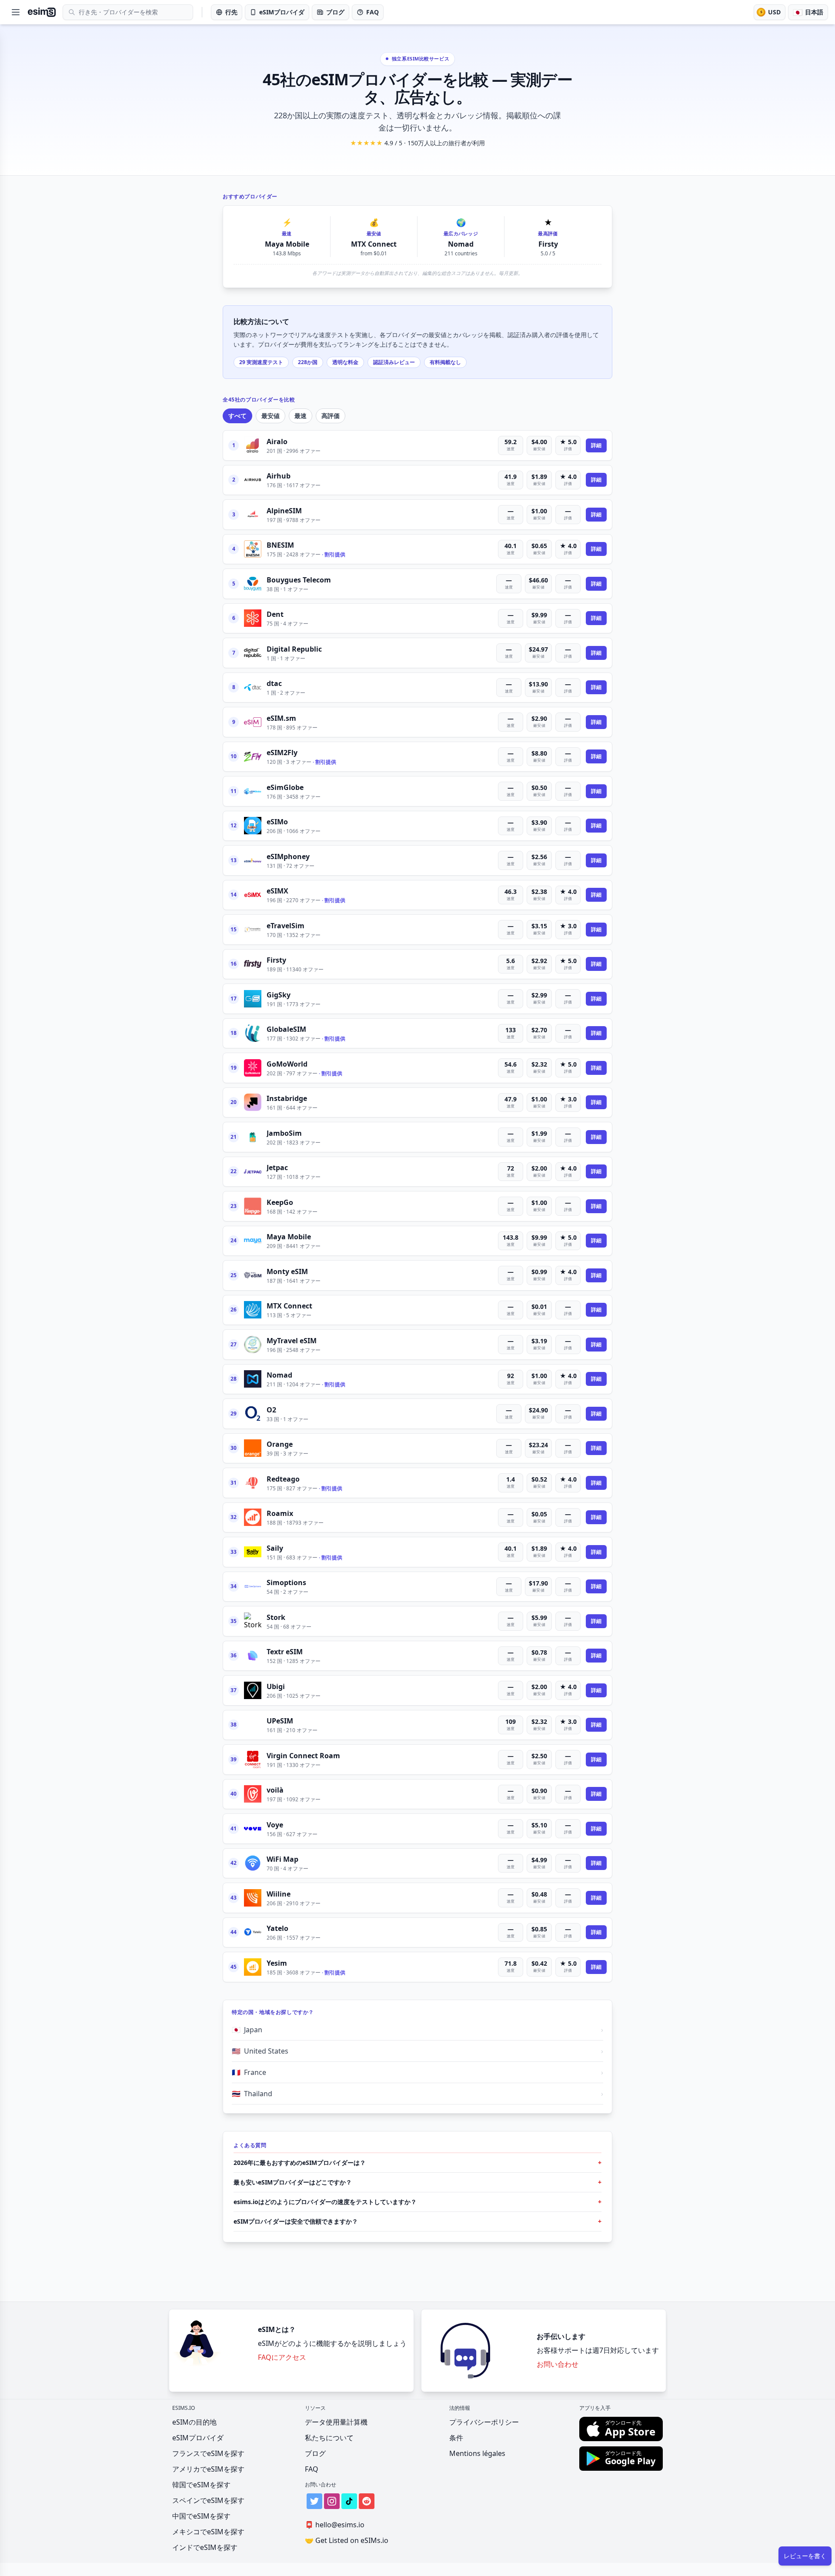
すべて (237, 416)
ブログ (315, 2453)
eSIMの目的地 (194, 2422)
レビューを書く (805, 2556)
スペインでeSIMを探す (208, 2500)
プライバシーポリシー (484, 2422)
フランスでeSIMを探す (208, 2453)
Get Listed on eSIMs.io (347, 2540)
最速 (301, 416)
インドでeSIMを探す (205, 2547)
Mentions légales (477, 2453)
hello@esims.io (335, 2525)
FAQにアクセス (282, 2357)
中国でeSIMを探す (201, 2516)
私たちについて (329, 2438)
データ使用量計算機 (336, 2422)
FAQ (312, 2469)
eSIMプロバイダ (198, 2438)
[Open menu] (16, 12)
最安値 (271, 416)
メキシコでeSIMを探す (208, 2532)
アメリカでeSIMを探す (208, 2469)
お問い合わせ (558, 2364)
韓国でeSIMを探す (201, 2485)
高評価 (331, 416)
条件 (456, 2438)
